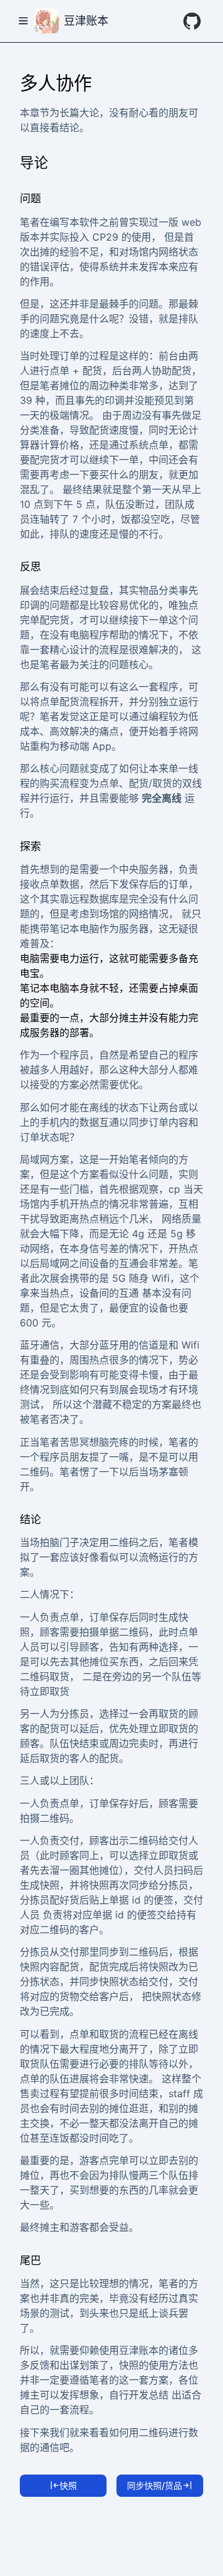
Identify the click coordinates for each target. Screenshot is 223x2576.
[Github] (192, 21)
